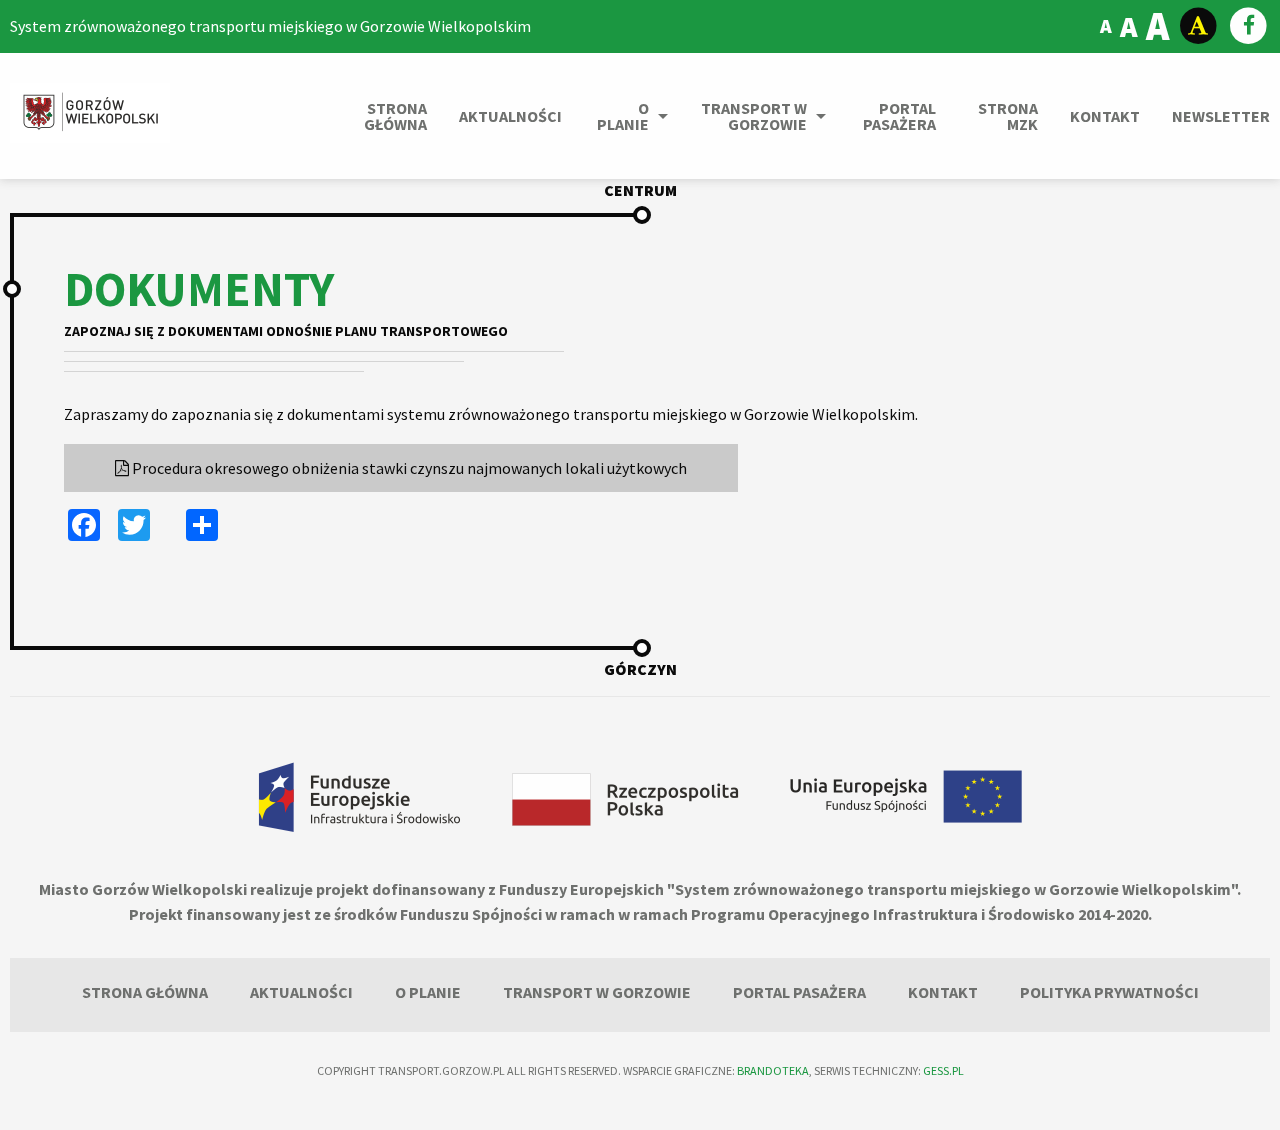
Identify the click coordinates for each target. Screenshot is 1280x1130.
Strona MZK (1008, 116)
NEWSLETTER (1221, 116)
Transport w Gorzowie (754, 116)
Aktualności (510, 116)
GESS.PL (943, 1070)
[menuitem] (386, 116)
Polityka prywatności (1109, 992)
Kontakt (1105, 116)
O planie (623, 116)
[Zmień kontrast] (1198, 26)
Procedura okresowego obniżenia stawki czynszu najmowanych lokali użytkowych (408, 468)
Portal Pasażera (899, 116)
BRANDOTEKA (773, 1070)
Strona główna (395, 116)
